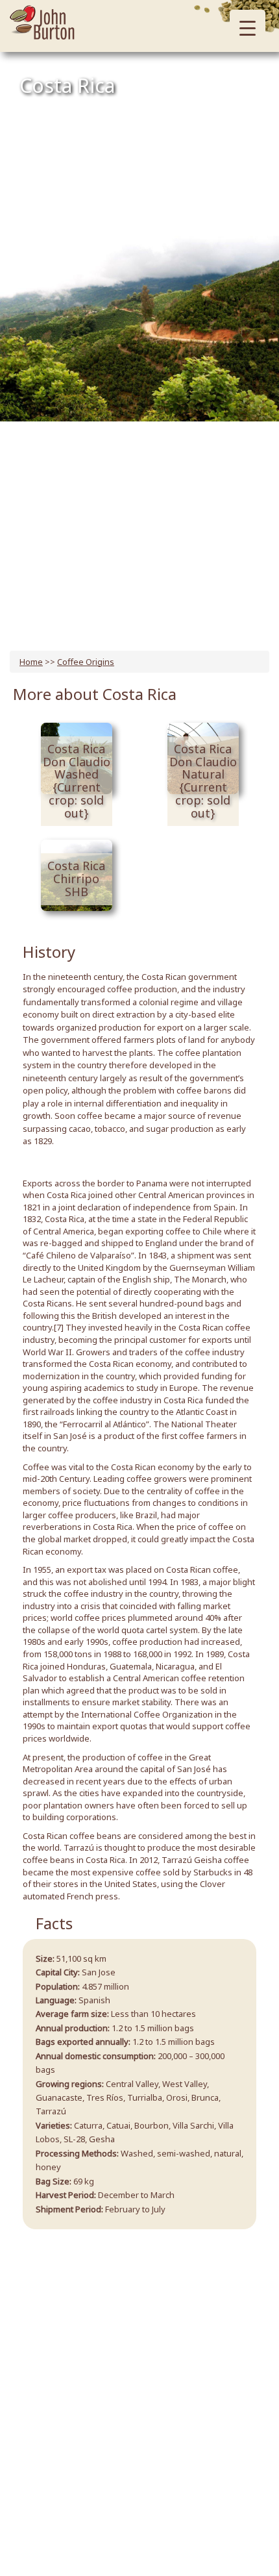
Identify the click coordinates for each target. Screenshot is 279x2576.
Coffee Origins (86, 662)
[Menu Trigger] (248, 28)
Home (31, 662)
